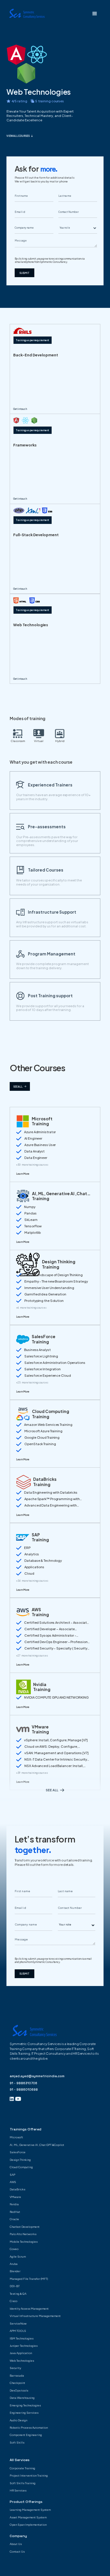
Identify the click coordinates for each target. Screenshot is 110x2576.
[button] (95, 14)
